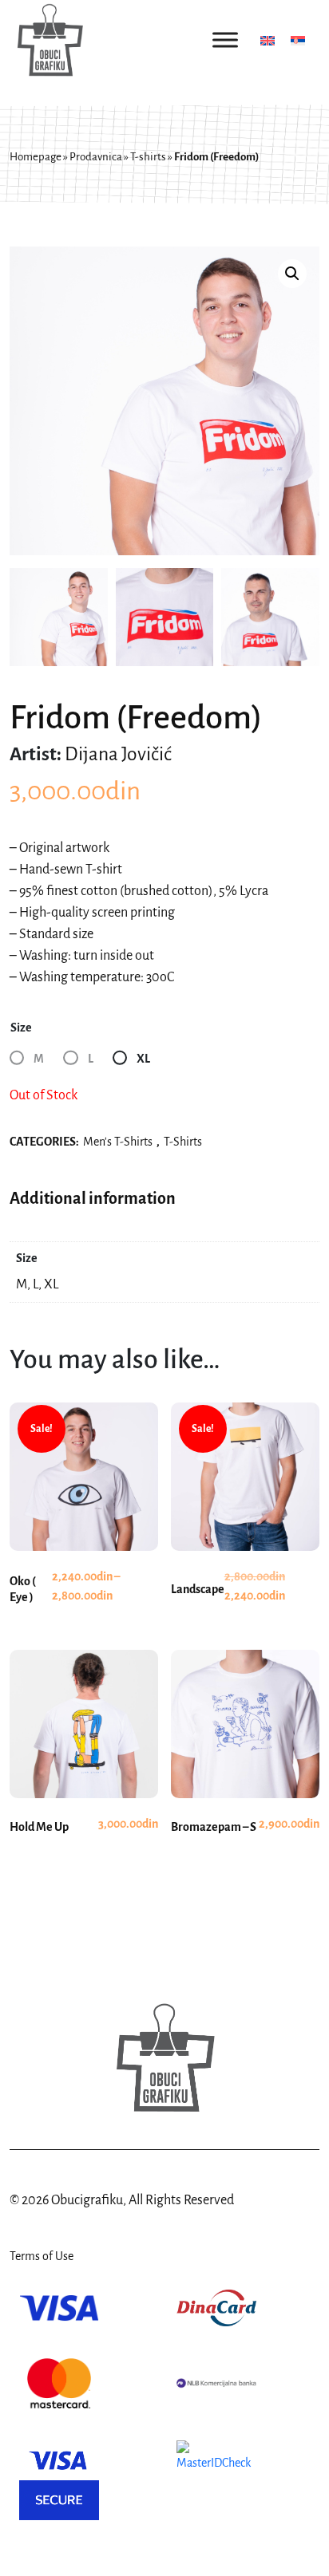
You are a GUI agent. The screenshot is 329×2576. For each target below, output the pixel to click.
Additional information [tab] (93, 1198)
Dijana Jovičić (118, 754)
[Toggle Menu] (225, 39)
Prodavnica (96, 157)
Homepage (36, 157)
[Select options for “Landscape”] (245, 1536)
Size (21, 1028)
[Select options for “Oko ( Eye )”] (84, 1536)
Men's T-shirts (118, 1142)
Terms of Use (42, 2256)
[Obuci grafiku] (50, 40)
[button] (292, 274)
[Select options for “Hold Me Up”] (84, 1773)
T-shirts (148, 157)
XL (143, 1059)
